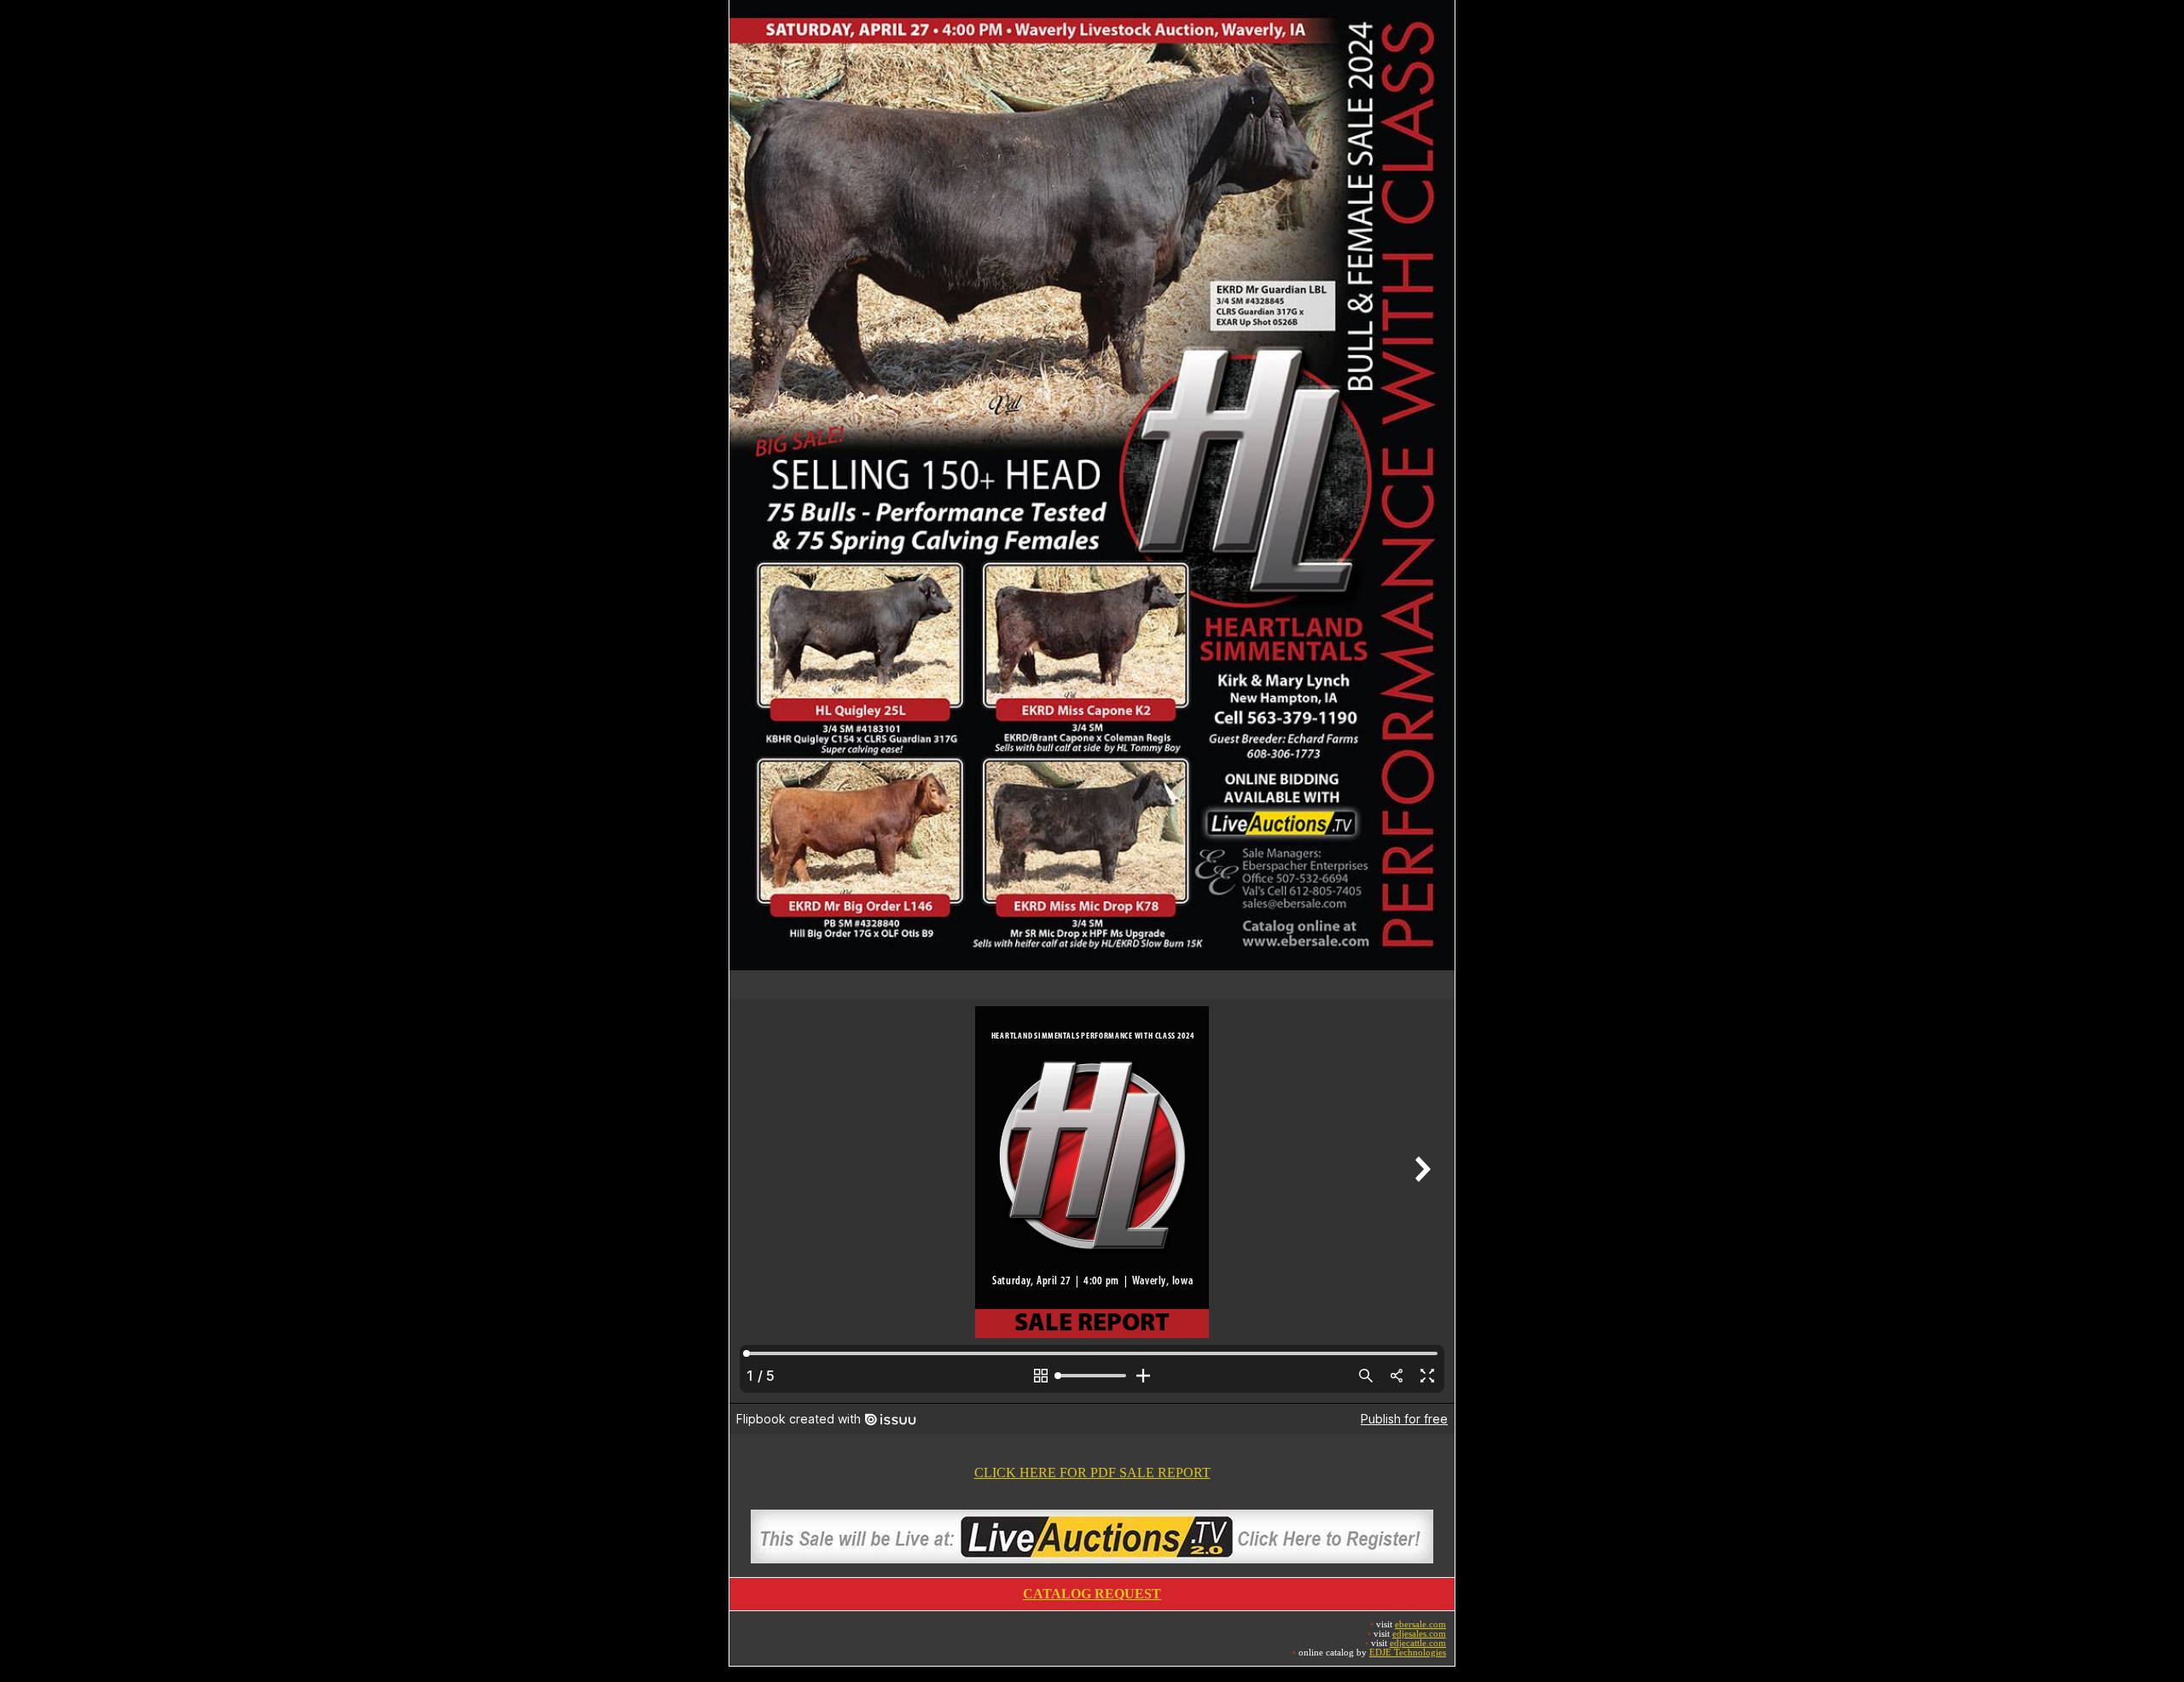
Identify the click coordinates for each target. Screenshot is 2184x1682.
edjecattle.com (1418, 1643)
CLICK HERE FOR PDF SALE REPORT (1092, 1472)
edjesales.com (1419, 1634)
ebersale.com (1420, 1624)
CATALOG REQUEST (1092, 1594)
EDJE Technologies (1408, 1653)
